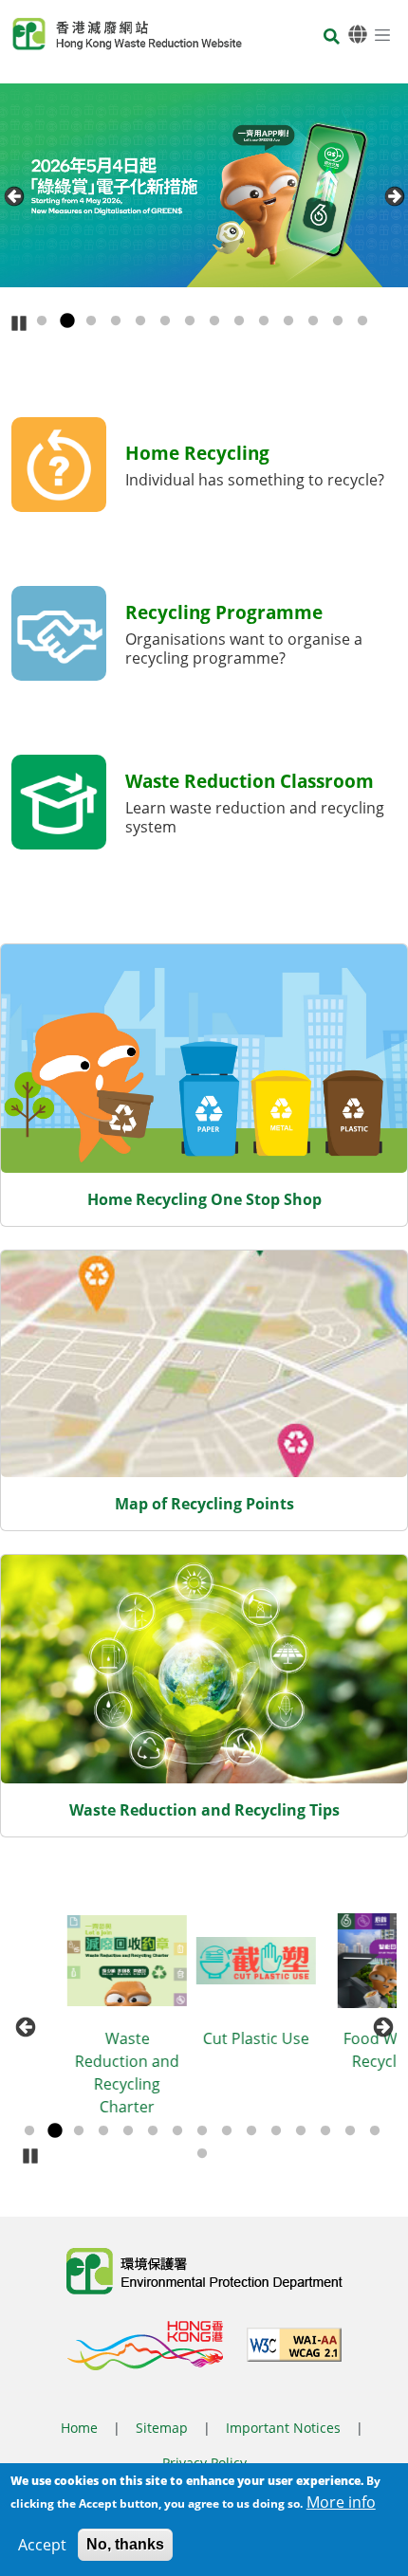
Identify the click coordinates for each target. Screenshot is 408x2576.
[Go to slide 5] (140, 321)
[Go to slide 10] (264, 321)
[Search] (332, 37)
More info (341, 2502)
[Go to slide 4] (116, 321)
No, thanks (125, 2544)
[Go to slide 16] (202, 2154)
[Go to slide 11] (288, 321)
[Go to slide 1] (42, 321)
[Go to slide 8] (214, 321)
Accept (42, 2545)
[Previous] (14, 196)
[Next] (394, 196)
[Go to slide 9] (239, 321)
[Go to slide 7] (190, 321)
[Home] (127, 34)
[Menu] (382, 34)
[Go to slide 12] (313, 321)
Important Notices (283, 2428)
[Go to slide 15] (375, 2131)
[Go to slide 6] (165, 321)
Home (79, 2428)
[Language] (358, 35)
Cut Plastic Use (207, 2038)
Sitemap (162, 2428)
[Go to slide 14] (362, 321)
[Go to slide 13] (338, 321)
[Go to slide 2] (66, 321)
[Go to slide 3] (91, 321)
